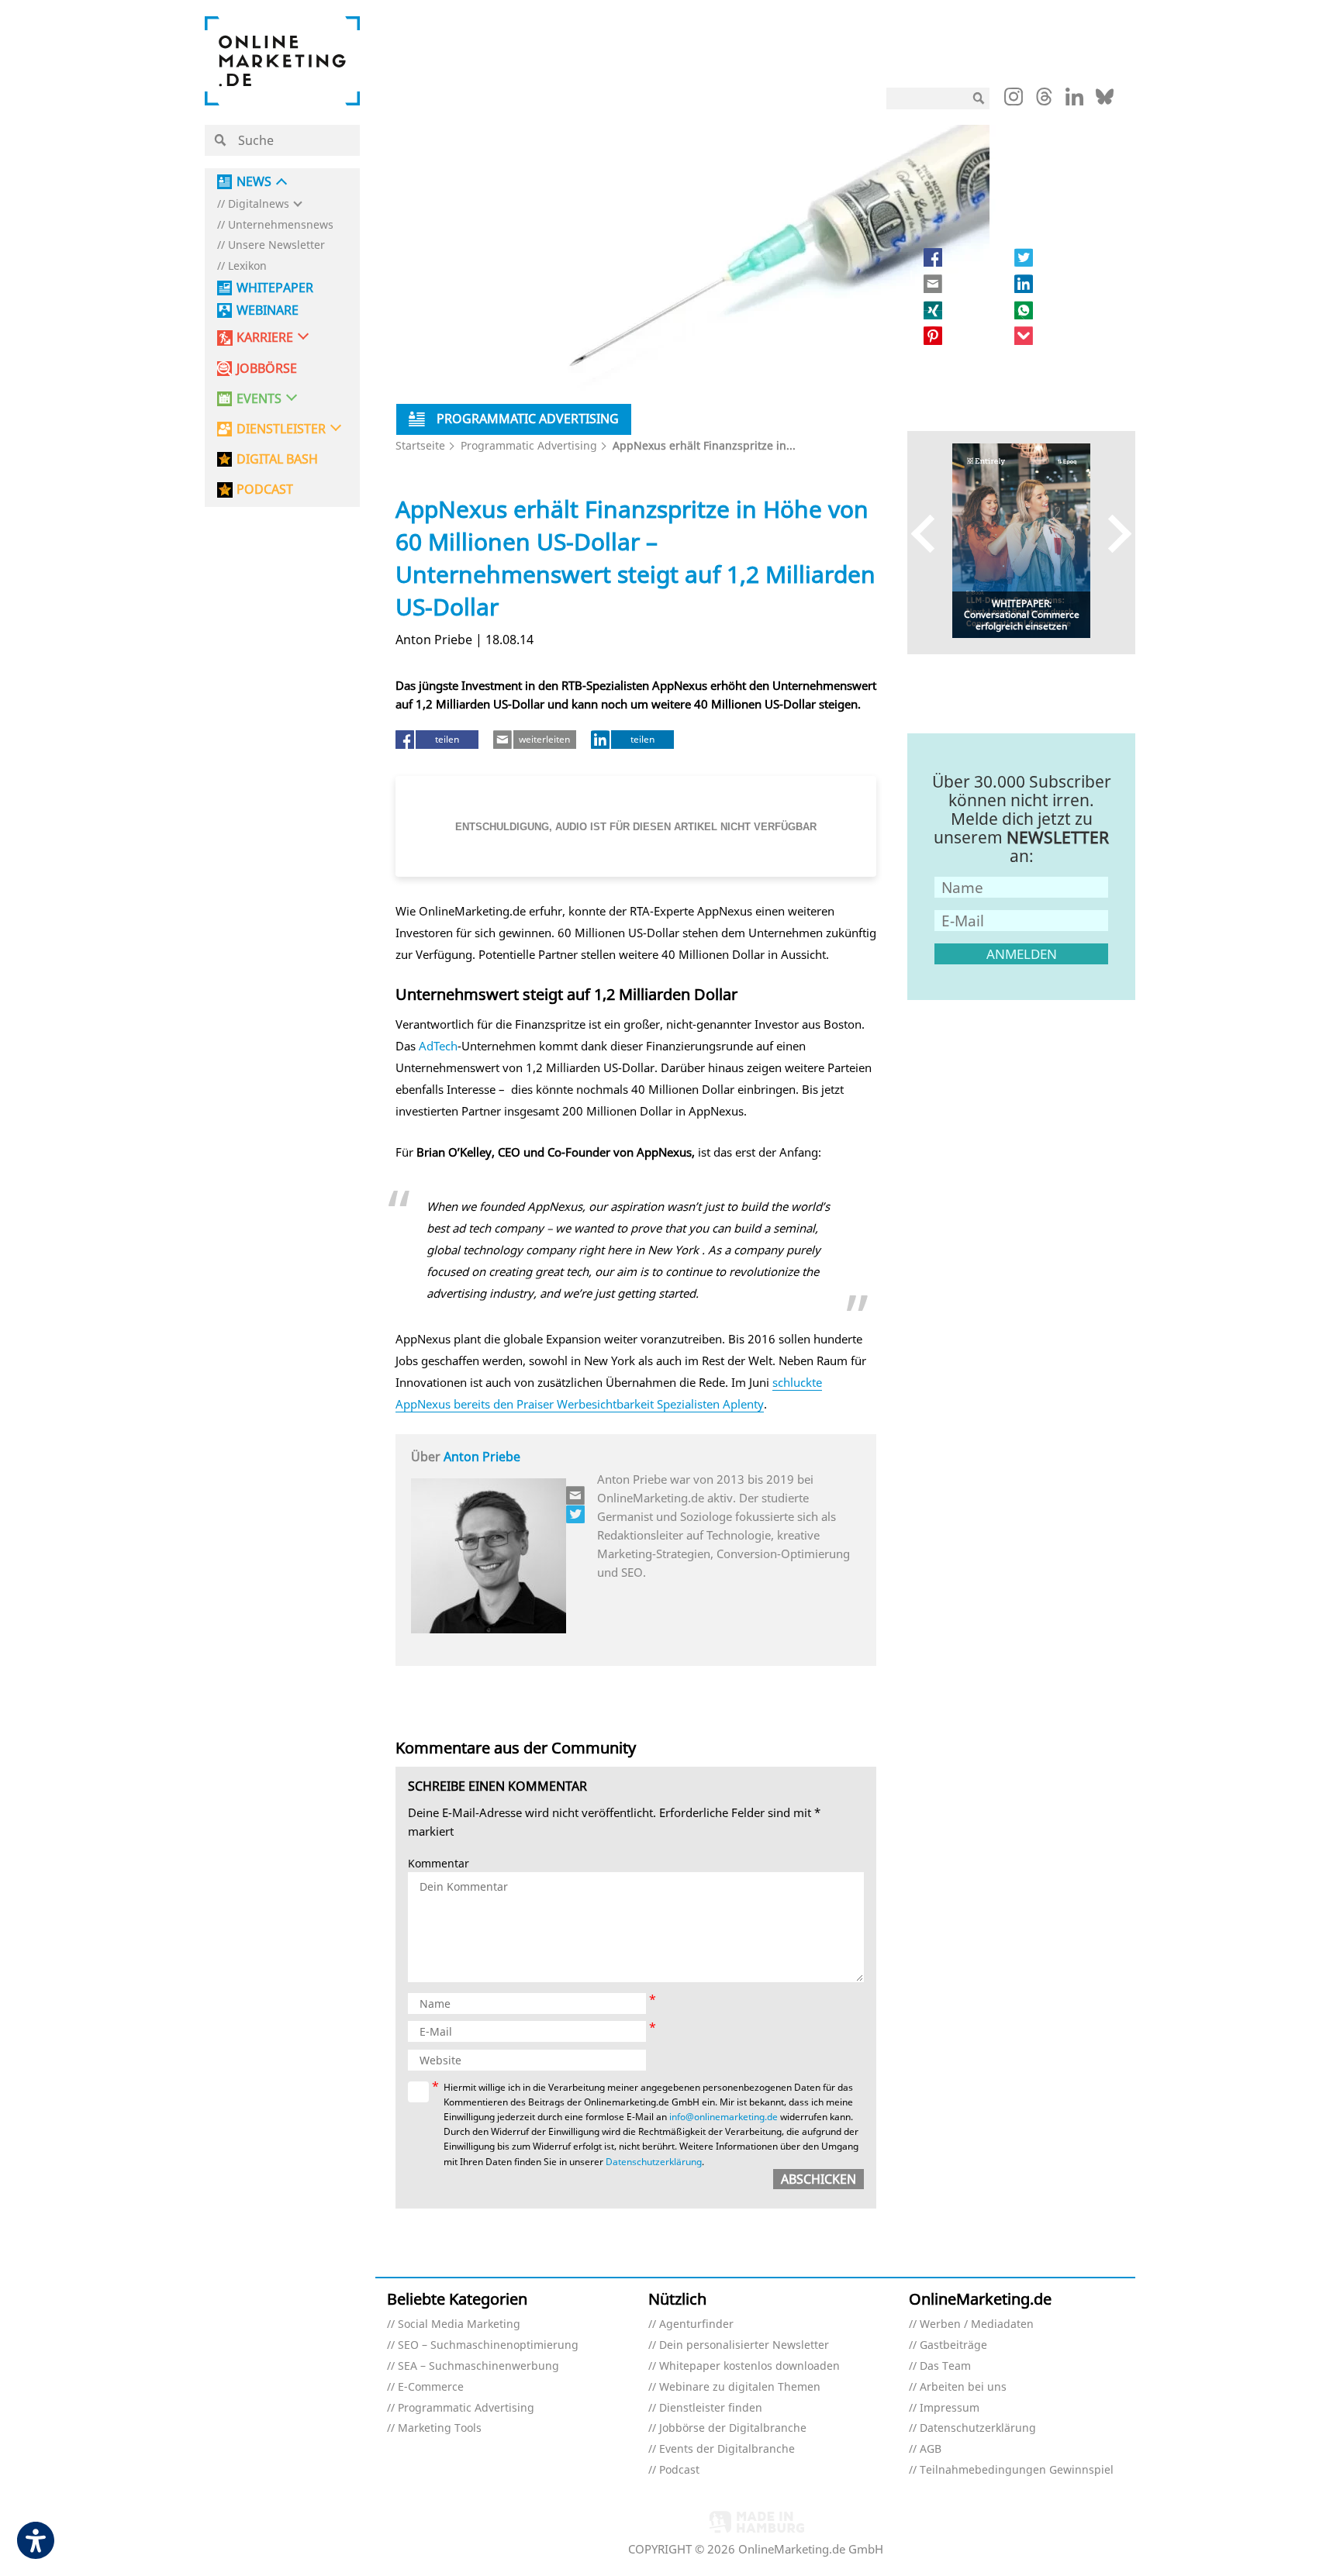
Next (1112, 533)
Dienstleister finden (711, 2408)
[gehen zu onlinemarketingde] (1014, 100)
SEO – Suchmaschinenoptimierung (488, 2345)
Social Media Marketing (459, 2324)
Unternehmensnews (281, 225)
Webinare (268, 310)
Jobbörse (267, 369)
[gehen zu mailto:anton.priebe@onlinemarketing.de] (576, 1495)
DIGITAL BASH (277, 459)
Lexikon (247, 266)
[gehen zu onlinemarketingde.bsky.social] (1105, 101)
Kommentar (439, 1864)
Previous (930, 533)
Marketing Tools (440, 2428)
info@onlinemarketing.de (724, 2117)
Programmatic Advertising (529, 445)
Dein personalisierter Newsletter (744, 2345)
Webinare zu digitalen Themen (740, 2387)
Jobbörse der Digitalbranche (733, 2428)
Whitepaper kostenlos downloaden (749, 2366)
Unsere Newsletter (276, 245)
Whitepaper (275, 288)
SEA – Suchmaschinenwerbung (478, 2366)
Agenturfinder (696, 2324)
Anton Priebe (482, 1457)
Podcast (679, 2470)
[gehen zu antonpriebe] (576, 1514)
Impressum (950, 2408)
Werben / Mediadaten (977, 2324)
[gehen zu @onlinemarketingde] (1044, 101)
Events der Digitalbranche (727, 2449)
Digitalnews (259, 204)
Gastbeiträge (953, 2345)
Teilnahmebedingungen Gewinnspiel (1017, 2470)
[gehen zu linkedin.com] (1074, 101)
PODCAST (265, 490)
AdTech (438, 1046)
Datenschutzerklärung (654, 2162)
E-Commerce (431, 2387)
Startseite (420, 445)
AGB (931, 2449)
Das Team (945, 2366)
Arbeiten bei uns (963, 2387)
